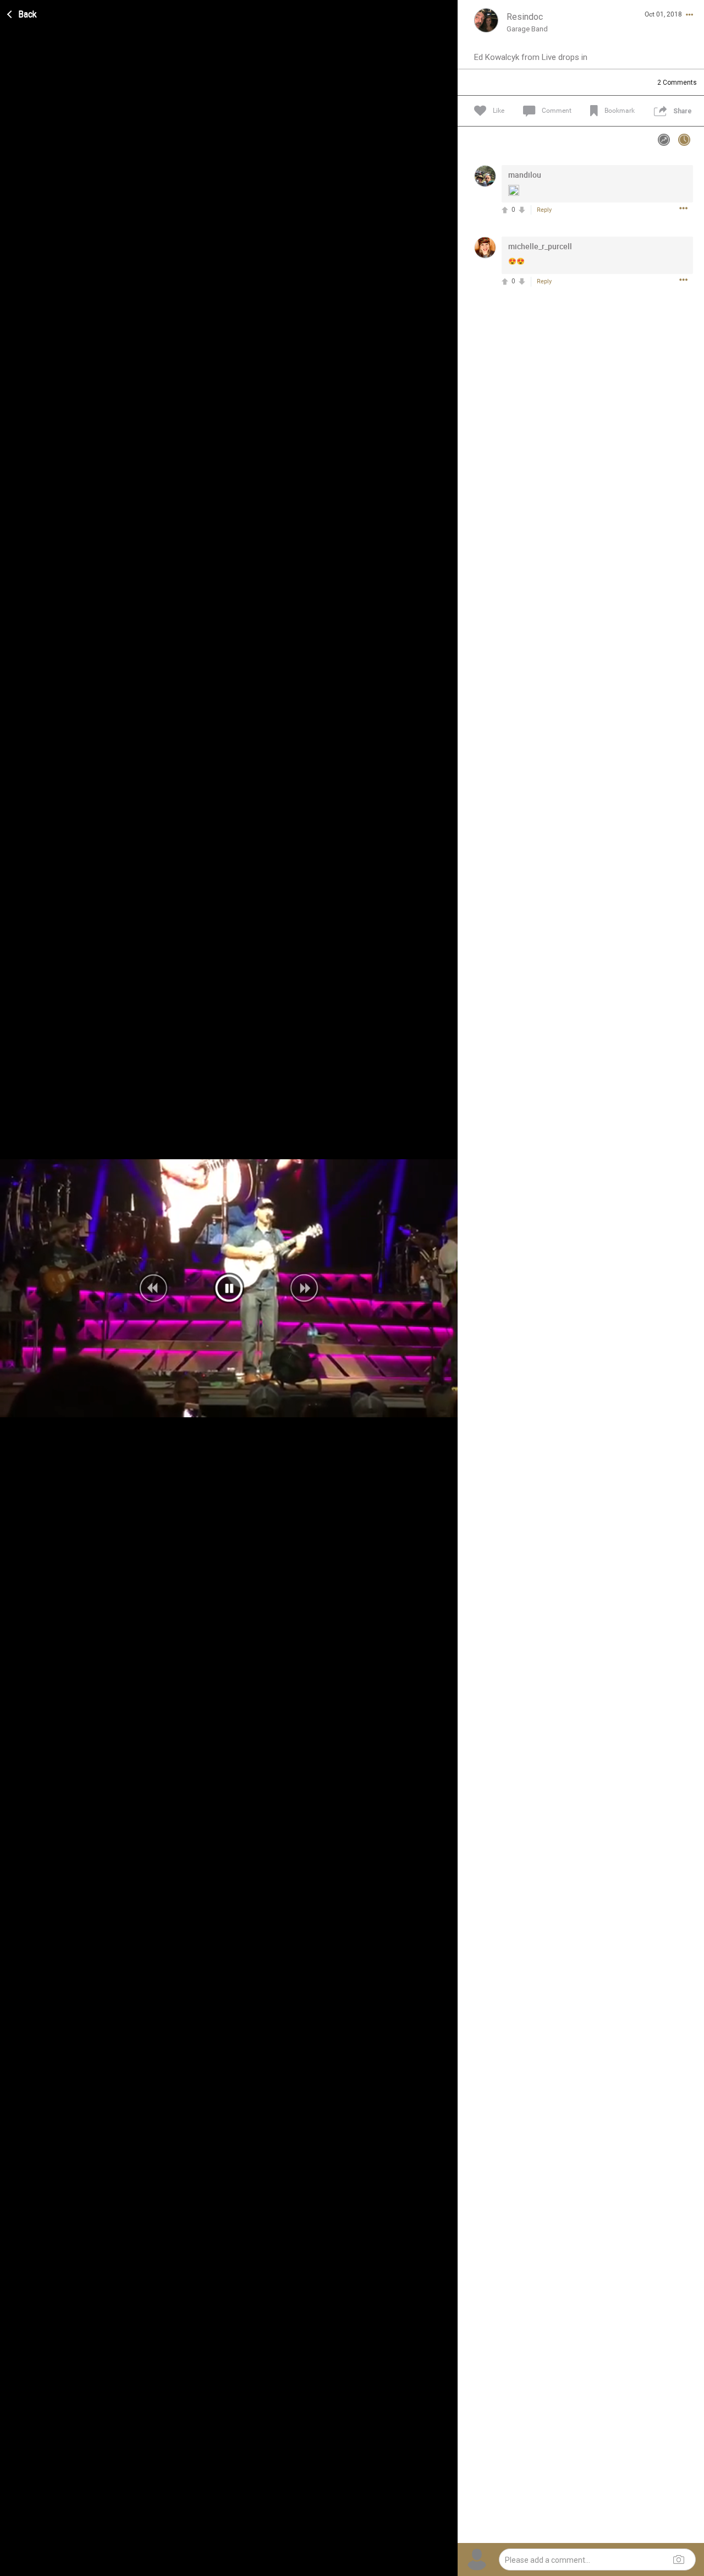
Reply (544, 210)
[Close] (23, 13)
